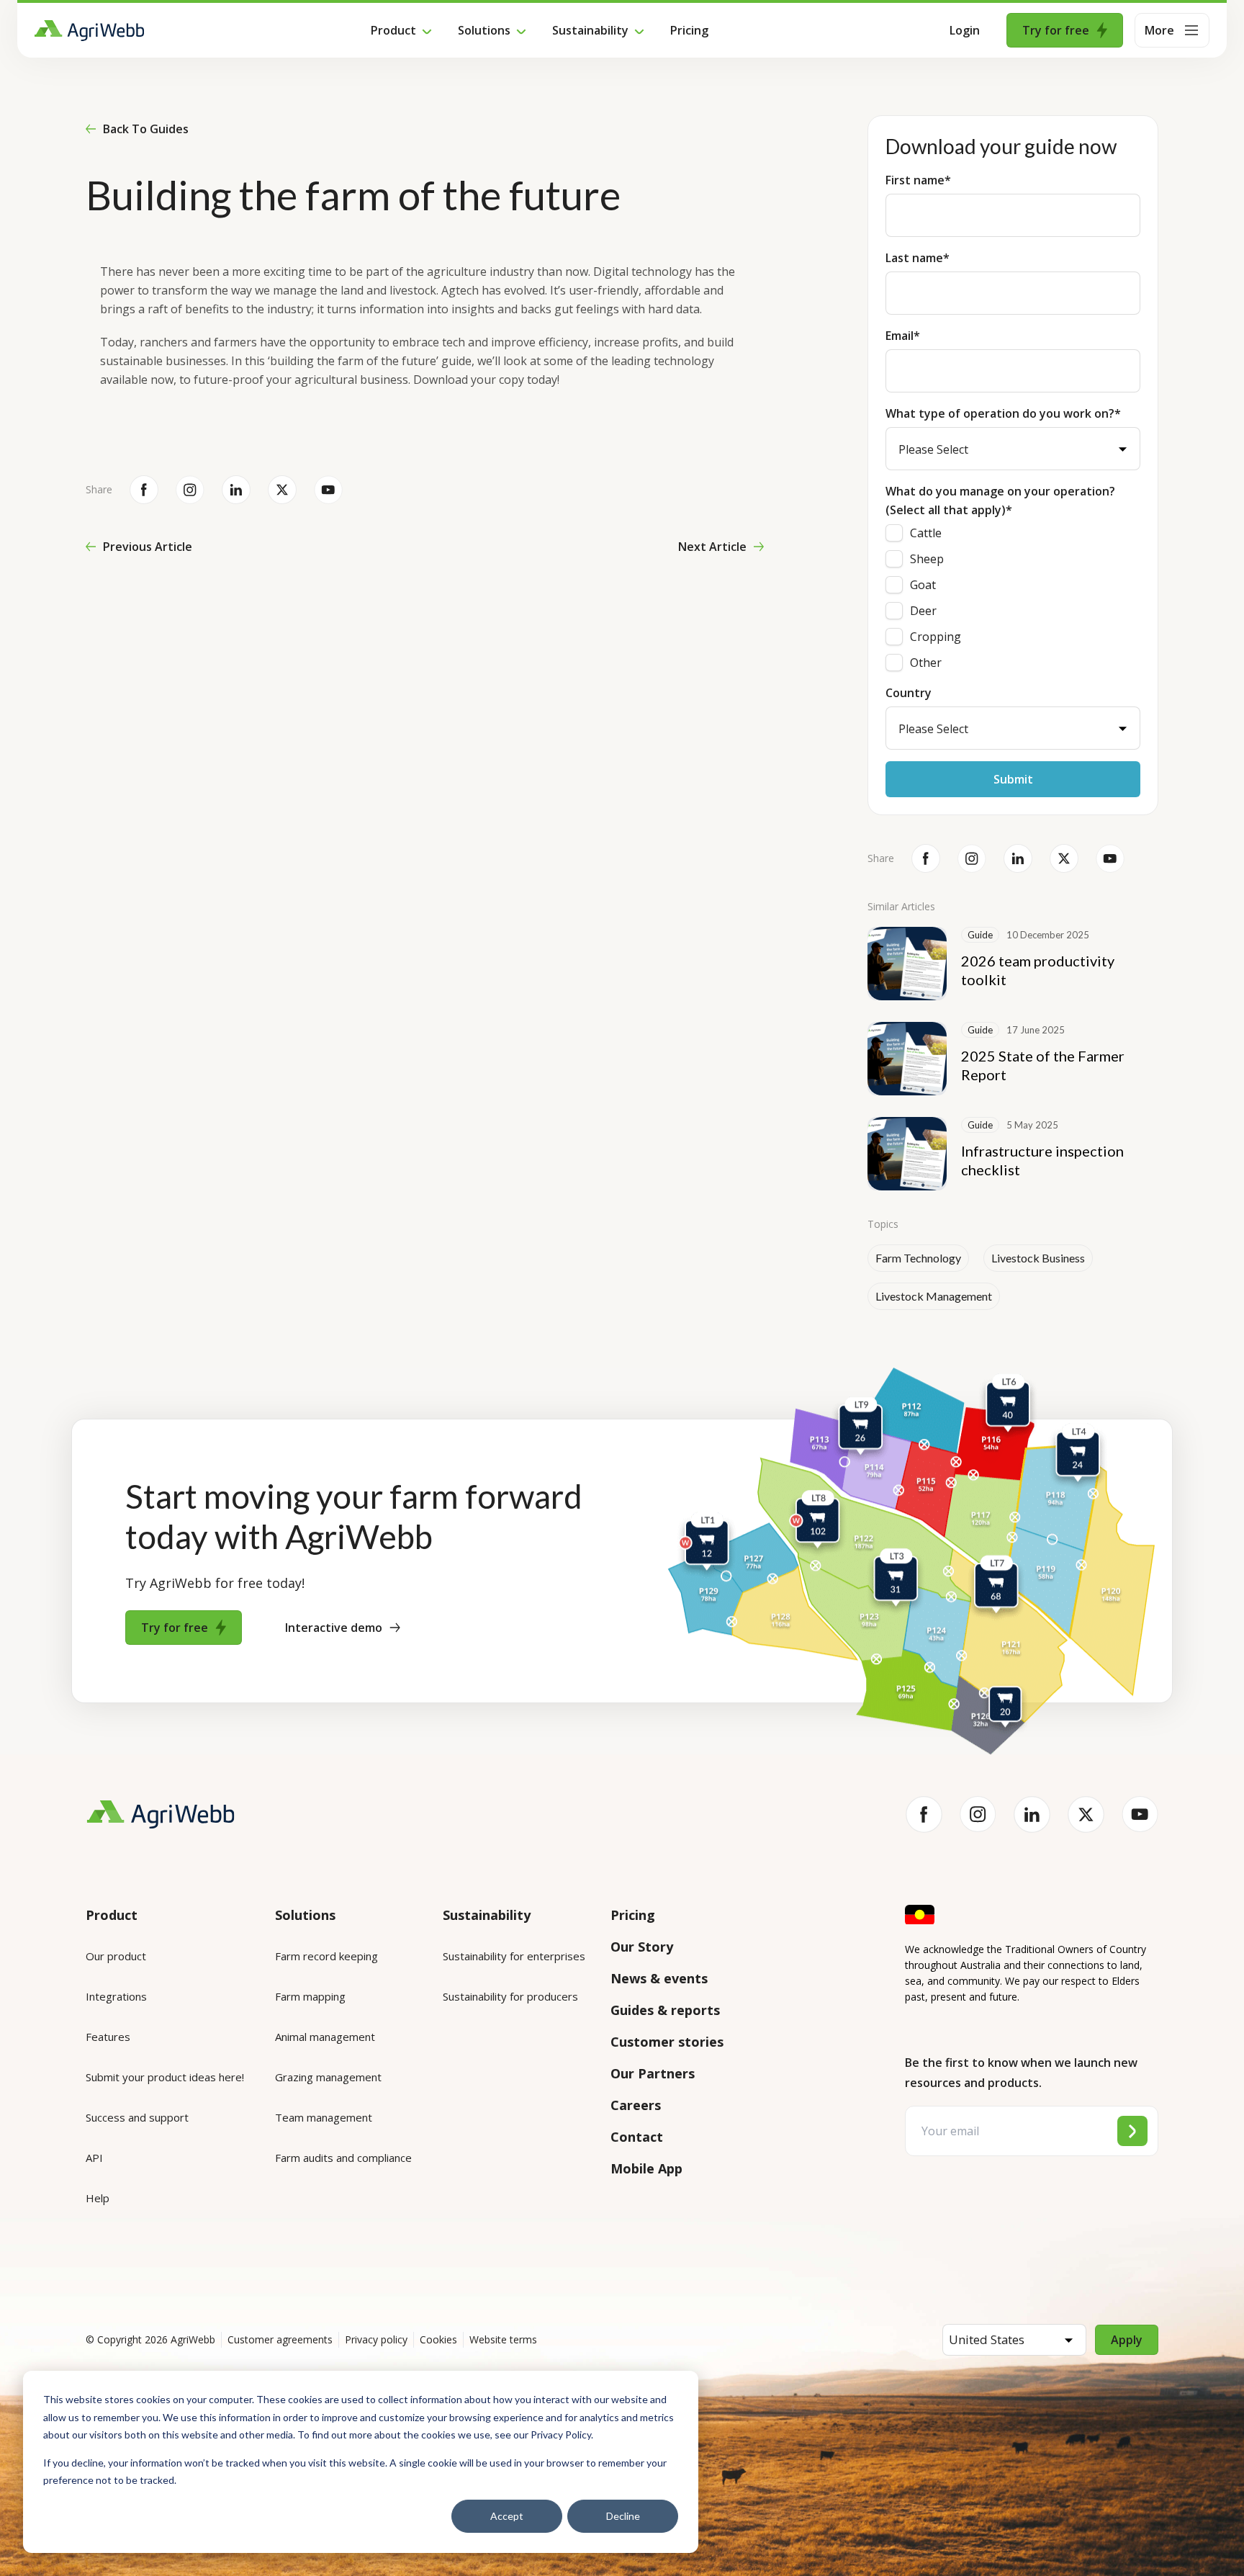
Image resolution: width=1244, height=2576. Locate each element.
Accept (507, 2516)
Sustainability (590, 30)
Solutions (484, 30)
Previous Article (148, 547)
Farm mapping (310, 1996)
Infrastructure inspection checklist (1042, 1160)
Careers (636, 2105)
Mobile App (646, 2168)
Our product (116, 1956)
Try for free (1056, 30)
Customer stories (667, 2042)
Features (108, 2037)
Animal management (325, 2037)
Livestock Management (934, 1296)
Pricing (689, 30)
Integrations (116, 1996)
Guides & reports (665, 2010)
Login (965, 30)
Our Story (642, 1947)
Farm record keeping (326, 1956)
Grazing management (328, 2077)
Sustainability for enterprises (514, 1956)
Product (393, 30)
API (94, 2158)
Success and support (137, 2117)
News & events (659, 1978)
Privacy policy (376, 2339)
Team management (324, 2117)
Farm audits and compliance (343, 2158)
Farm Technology (918, 1258)
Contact (637, 2137)
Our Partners (653, 2073)
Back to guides (146, 129)
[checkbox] (1013, 598)
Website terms (503, 2339)
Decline (623, 2516)
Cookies (438, 2339)
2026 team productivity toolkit (1038, 970)
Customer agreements (280, 2339)
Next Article (712, 547)
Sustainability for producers (510, 1996)
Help (98, 2198)
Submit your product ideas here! (165, 2077)
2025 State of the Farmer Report (1043, 1065)
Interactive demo (334, 1628)
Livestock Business (1038, 1258)
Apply (1127, 2340)
